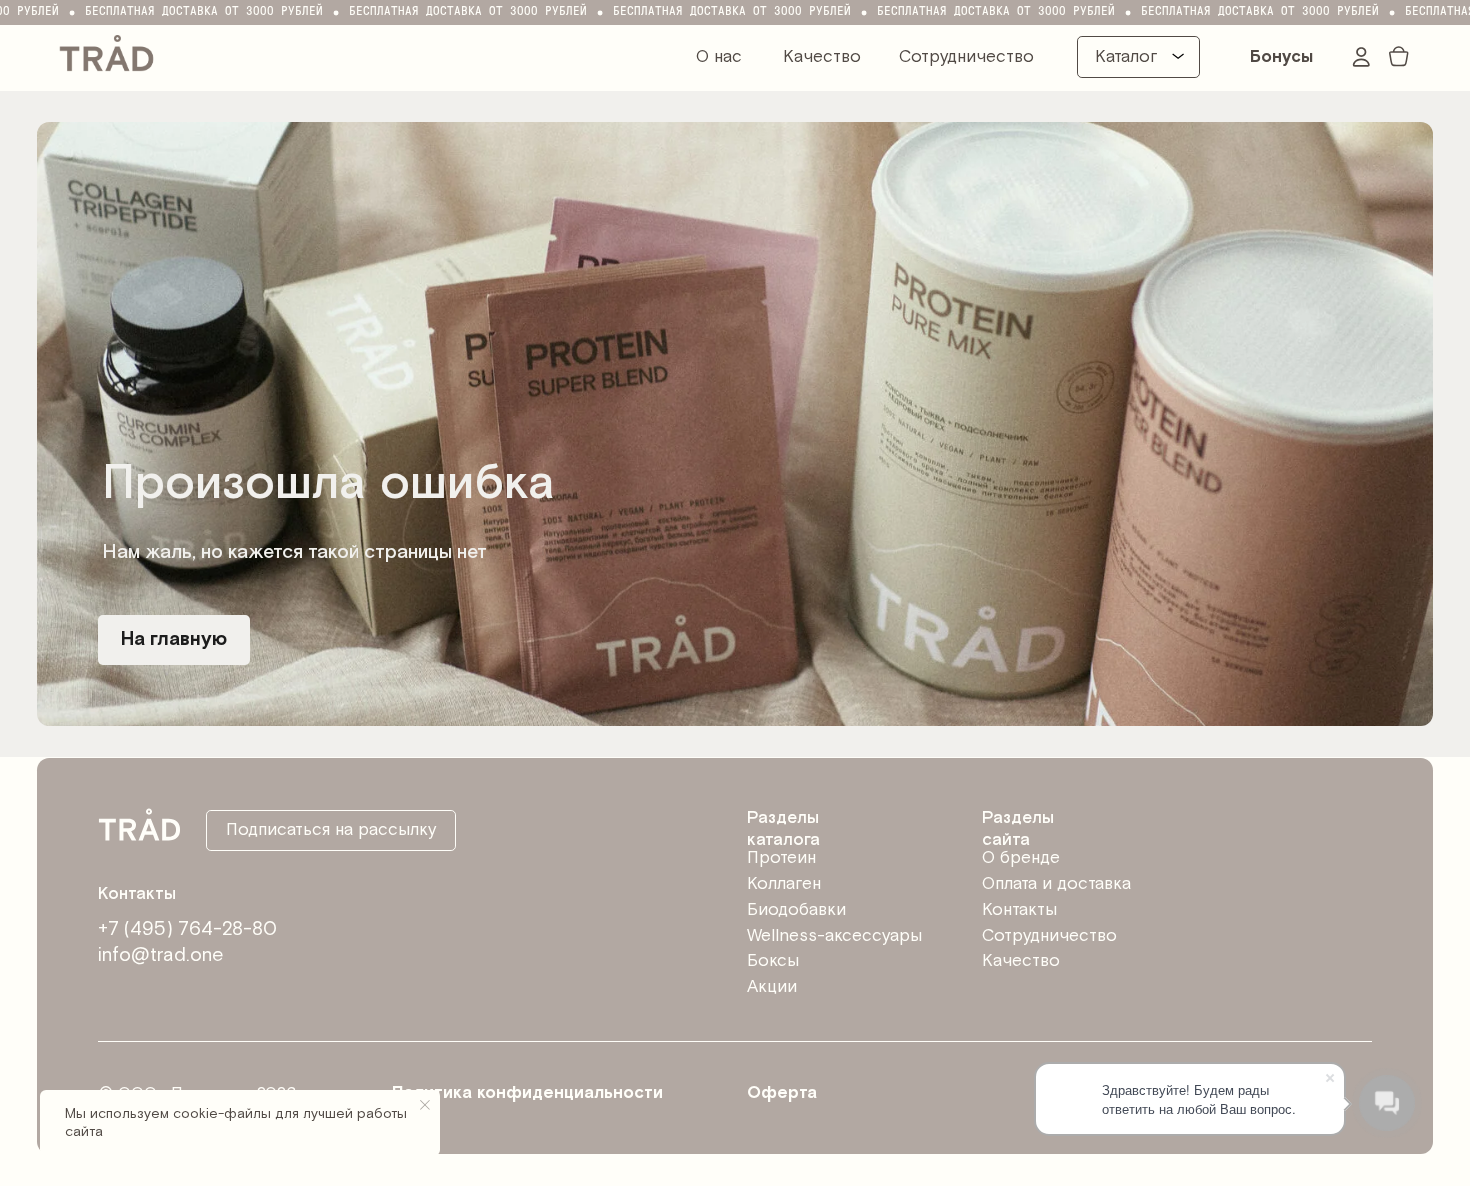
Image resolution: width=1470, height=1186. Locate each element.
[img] (107, 51)
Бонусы (1281, 57)
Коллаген (784, 884)
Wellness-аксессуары (834, 936)
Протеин (781, 858)
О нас (719, 57)
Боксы (773, 961)
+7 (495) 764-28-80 (187, 929)
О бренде (1021, 858)
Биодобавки (796, 910)
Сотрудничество (966, 57)
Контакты (1019, 910)
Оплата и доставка (1056, 884)
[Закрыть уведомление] (425, 1105)
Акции (772, 987)
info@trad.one (160, 955)
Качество (822, 57)
